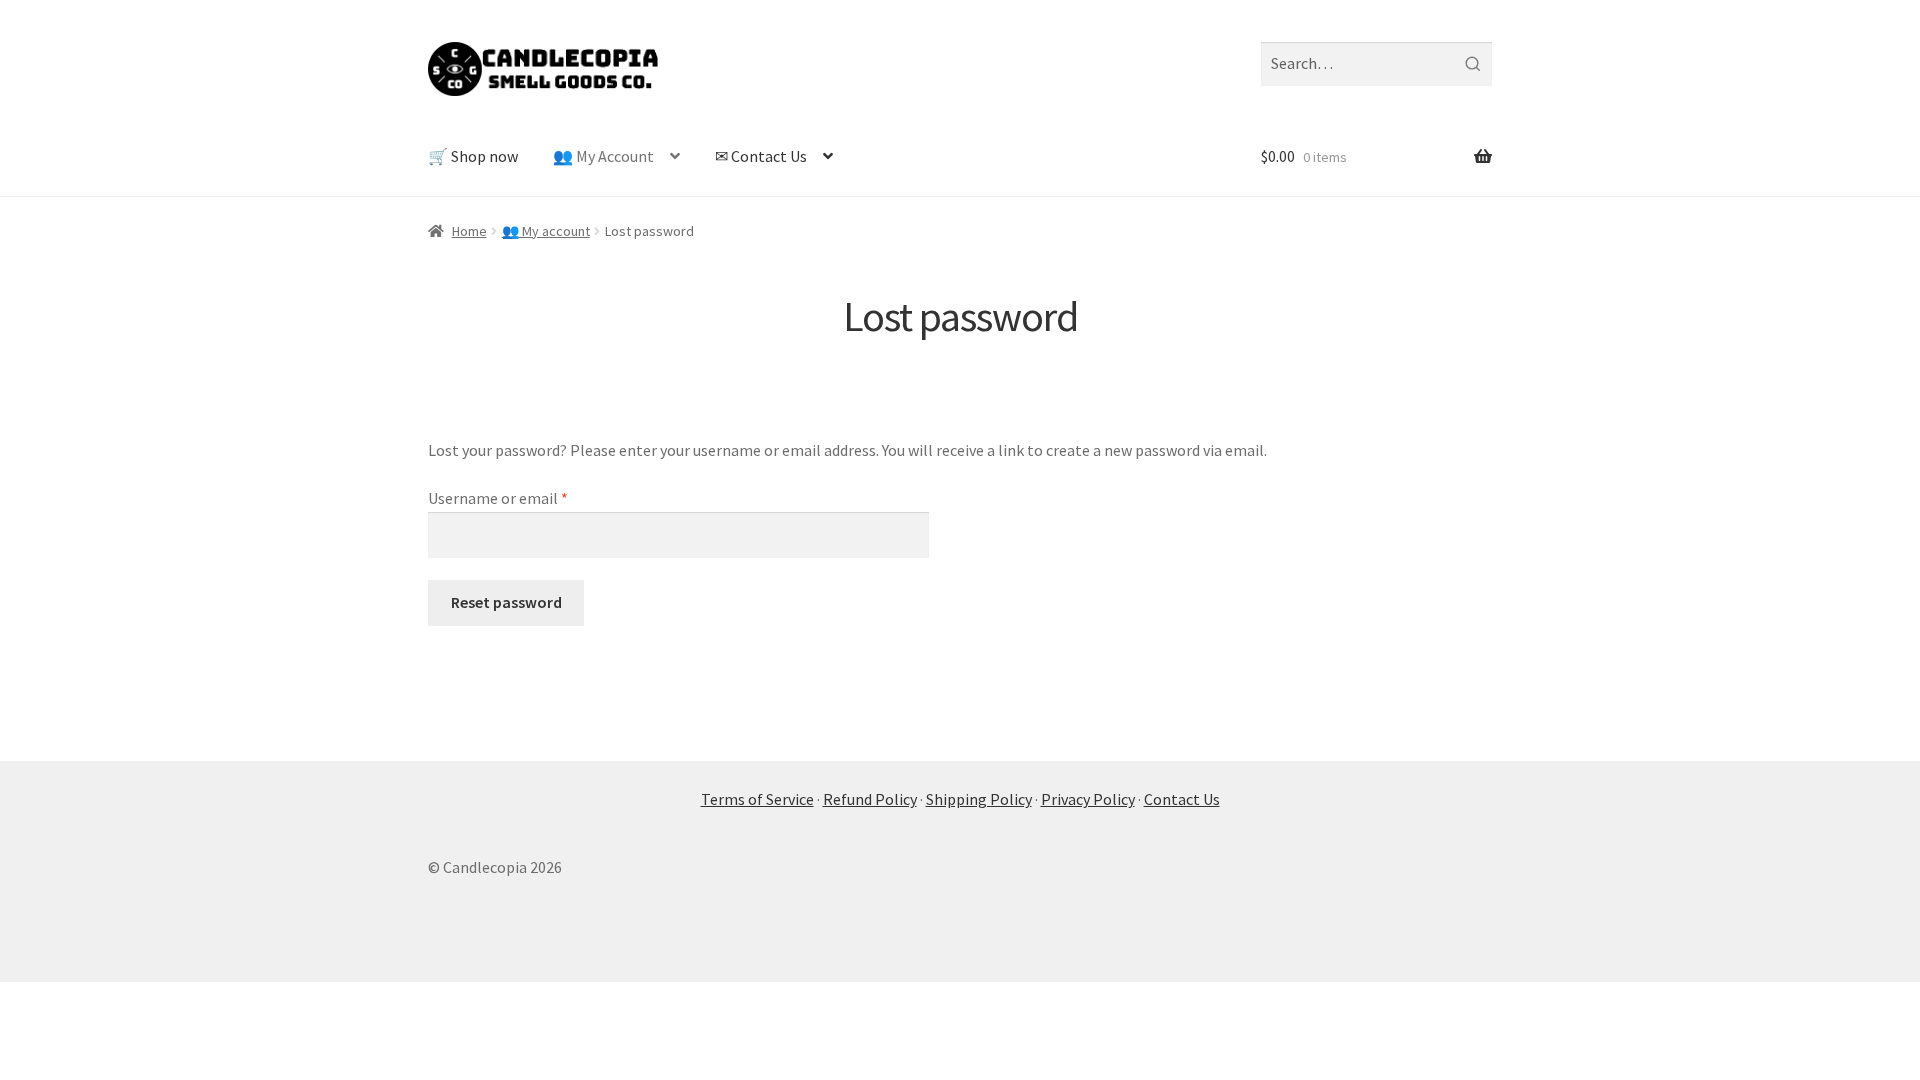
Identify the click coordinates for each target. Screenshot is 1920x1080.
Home (469, 231)
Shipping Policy (979, 799)
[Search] (1472, 64)
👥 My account (546, 231)
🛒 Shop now (473, 156)
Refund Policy (870, 799)
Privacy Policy (1088, 799)
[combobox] (1376, 64)
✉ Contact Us (761, 156)
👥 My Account (603, 156)
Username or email (527, 497)
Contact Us (1182, 799)
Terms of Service (757, 799)
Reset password (506, 602)
